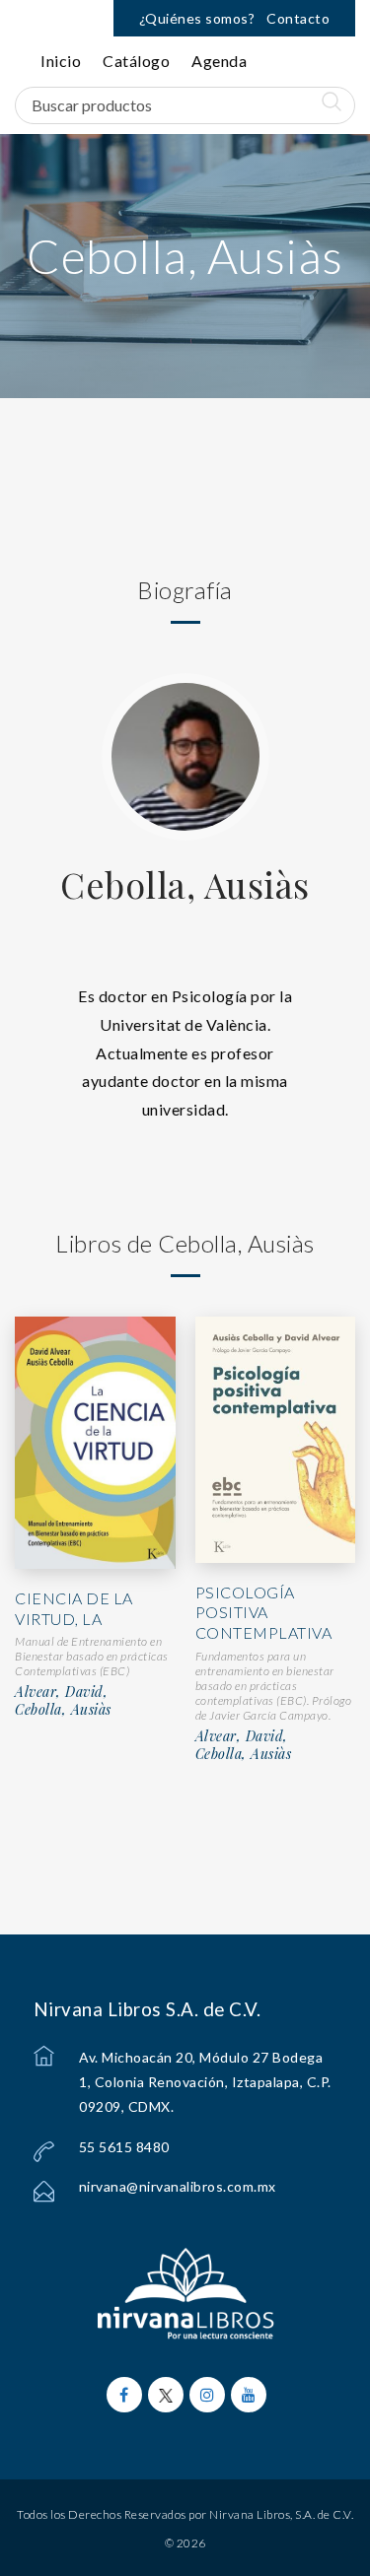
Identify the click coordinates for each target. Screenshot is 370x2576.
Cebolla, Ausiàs (185, 884)
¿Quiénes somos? (197, 18)
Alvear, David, (61, 1692)
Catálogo (136, 61)
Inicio (61, 61)
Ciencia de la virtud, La (74, 1608)
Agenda (219, 61)
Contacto (298, 18)
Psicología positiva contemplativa (264, 1613)
